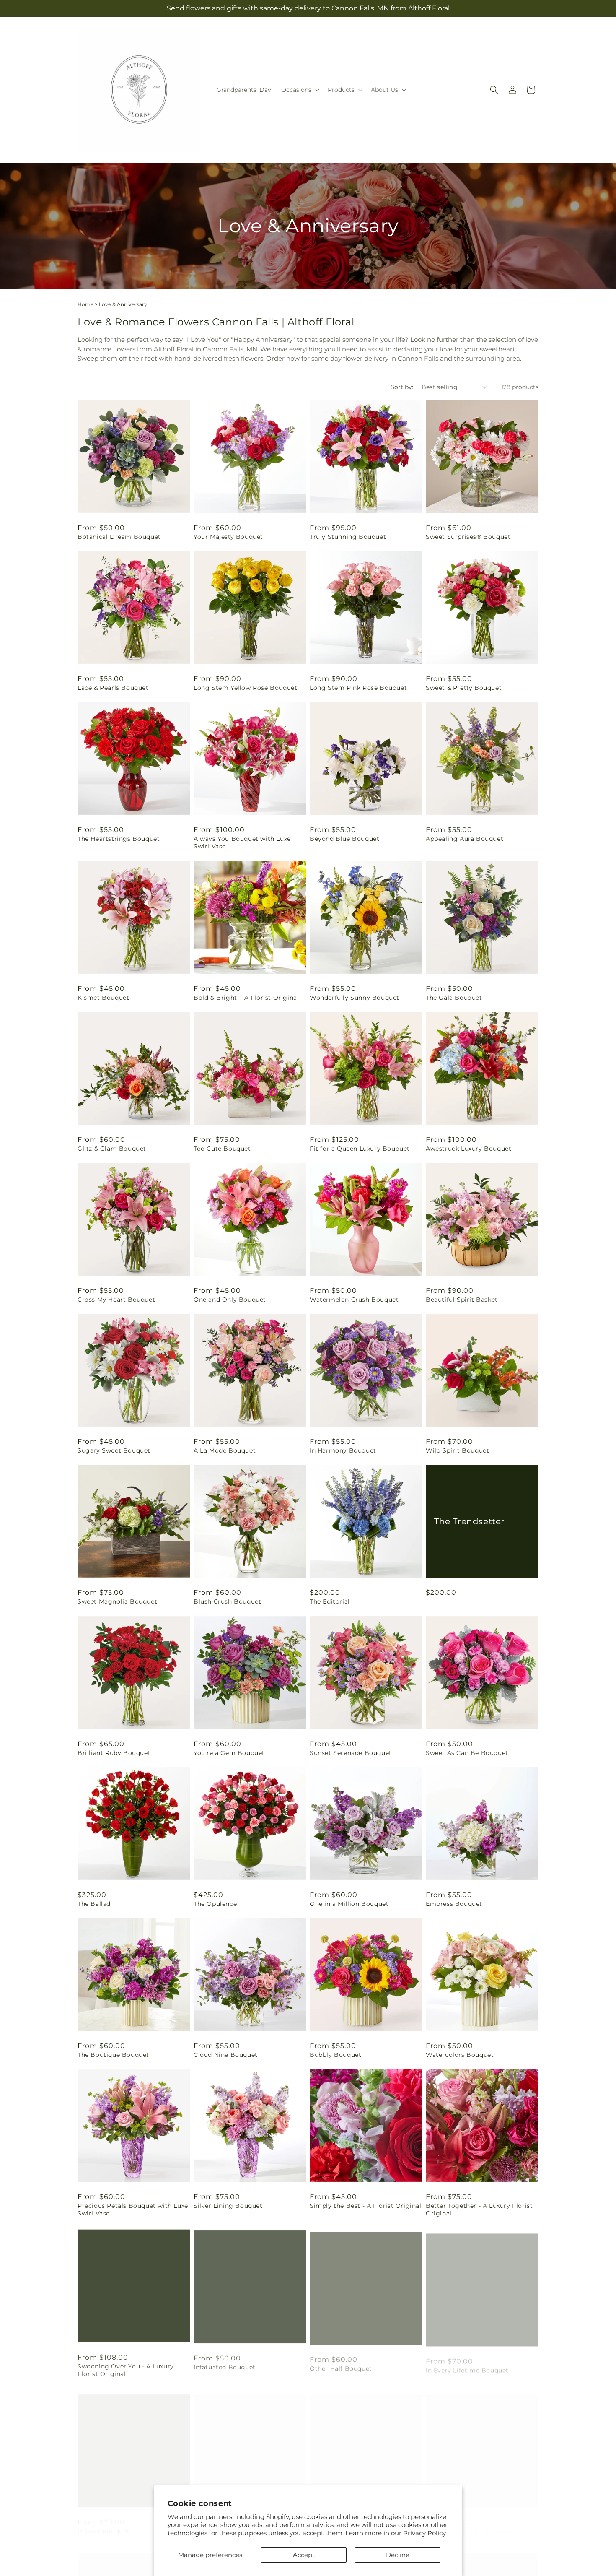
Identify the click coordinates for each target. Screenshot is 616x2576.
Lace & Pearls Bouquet (113, 688)
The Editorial (330, 1601)
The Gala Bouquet (454, 998)
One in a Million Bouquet (349, 1904)
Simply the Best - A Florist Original (366, 2206)
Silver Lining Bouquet (228, 2206)
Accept (304, 2555)
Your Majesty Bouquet (228, 537)
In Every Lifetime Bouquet (467, 2365)
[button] (299, 90)
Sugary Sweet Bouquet (114, 1450)
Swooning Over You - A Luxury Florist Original (126, 2368)
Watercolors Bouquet (460, 2055)
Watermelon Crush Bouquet (354, 1300)
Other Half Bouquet (341, 2365)
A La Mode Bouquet (225, 1450)
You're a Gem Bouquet (229, 1753)
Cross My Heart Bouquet (116, 1300)
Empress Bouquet (454, 1904)
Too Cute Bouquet (222, 1149)
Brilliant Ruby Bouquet (114, 1753)
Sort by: (402, 387)
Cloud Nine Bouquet (226, 2055)
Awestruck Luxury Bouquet (468, 1149)
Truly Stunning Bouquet (348, 537)
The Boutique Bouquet (113, 2055)
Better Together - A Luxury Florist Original (479, 2209)
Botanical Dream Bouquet (119, 537)
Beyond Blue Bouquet (344, 839)
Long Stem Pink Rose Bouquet (358, 688)
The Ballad (94, 1904)
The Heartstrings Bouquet (119, 839)
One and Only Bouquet (230, 1300)
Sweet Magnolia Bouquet (117, 1601)
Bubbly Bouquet (335, 2055)
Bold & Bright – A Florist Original (246, 998)
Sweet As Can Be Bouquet (467, 1753)
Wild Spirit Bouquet (457, 1450)
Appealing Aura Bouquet (465, 839)
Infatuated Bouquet (225, 2365)
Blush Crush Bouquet (227, 1601)
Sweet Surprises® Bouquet (468, 537)
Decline (398, 2555)
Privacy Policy (424, 2533)
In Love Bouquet (104, 2523)
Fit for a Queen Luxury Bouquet (360, 1149)
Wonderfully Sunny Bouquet (355, 998)
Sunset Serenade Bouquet (351, 1753)
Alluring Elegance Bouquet (468, 2523)
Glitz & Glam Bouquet (112, 1149)
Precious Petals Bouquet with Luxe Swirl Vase (133, 2209)
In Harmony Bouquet (343, 1450)
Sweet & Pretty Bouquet (464, 688)
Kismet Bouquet (103, 998)
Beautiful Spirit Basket (462, 1300)
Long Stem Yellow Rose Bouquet (245, 688)
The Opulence (215, 1904)
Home (85, 304)
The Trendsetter (469, 1521)
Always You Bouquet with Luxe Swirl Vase (242, 842)
